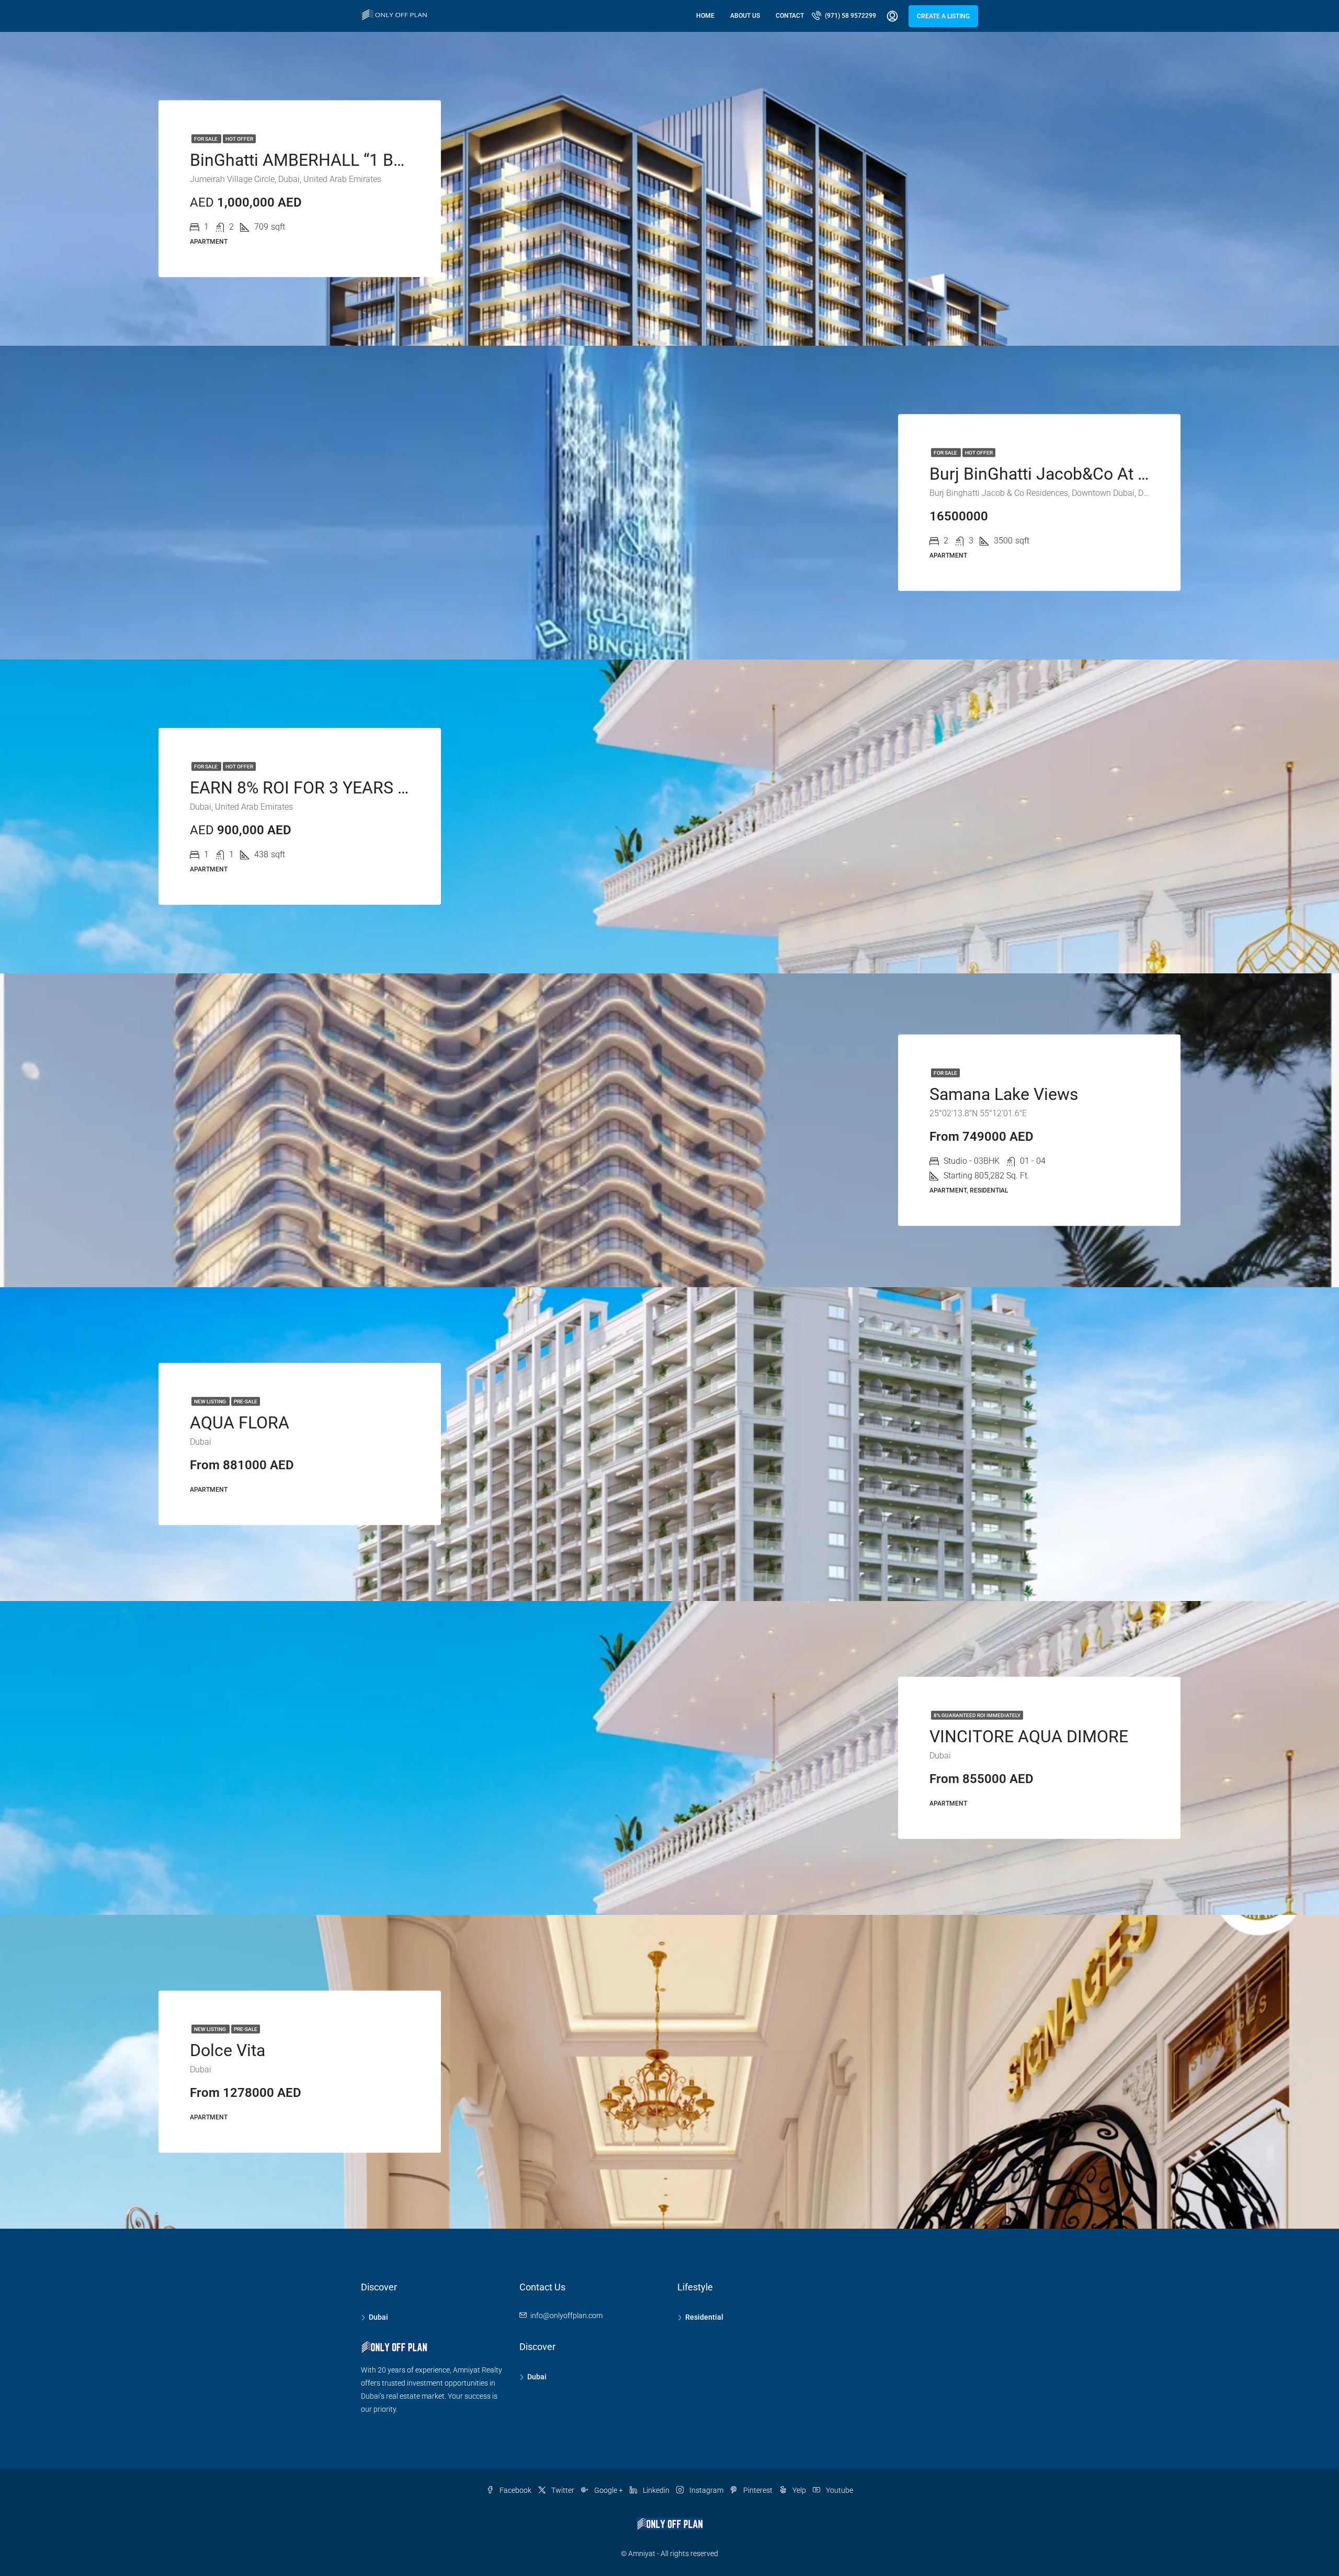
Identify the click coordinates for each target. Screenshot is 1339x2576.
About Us (745, 16)
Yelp (799, 2490)
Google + (609, 2490)
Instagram (706, 2490)
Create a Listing (943, 16)
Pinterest (758, 2490)
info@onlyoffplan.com (566, 2316)
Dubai (378, 2317)
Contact (790, 16)
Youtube (839, 2490)
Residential (704, 2317)
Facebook (515, 2490)
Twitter (563, 2490)
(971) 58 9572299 (850, 16)
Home (705, 16)
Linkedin (656, 2490)
